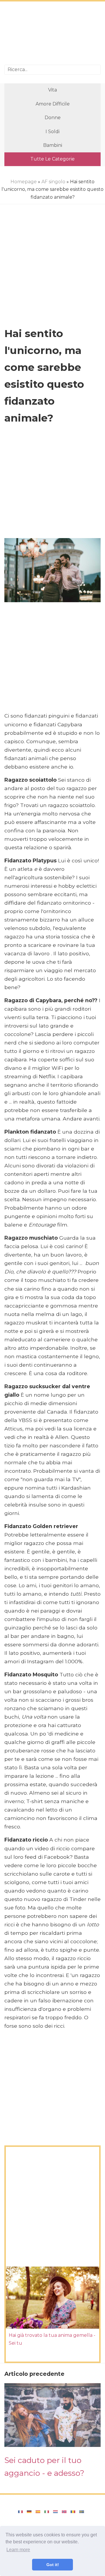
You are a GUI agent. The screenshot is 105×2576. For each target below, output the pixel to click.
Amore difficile (53, 104)
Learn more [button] (18, 2550)
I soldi (52, 132)
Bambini (53, 145)
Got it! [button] (53, 2565)
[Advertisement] (52, 34)
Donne (53, 118)
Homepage (24, 182)
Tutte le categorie (52, 159)
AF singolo (53, 182)
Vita (52, 90)
